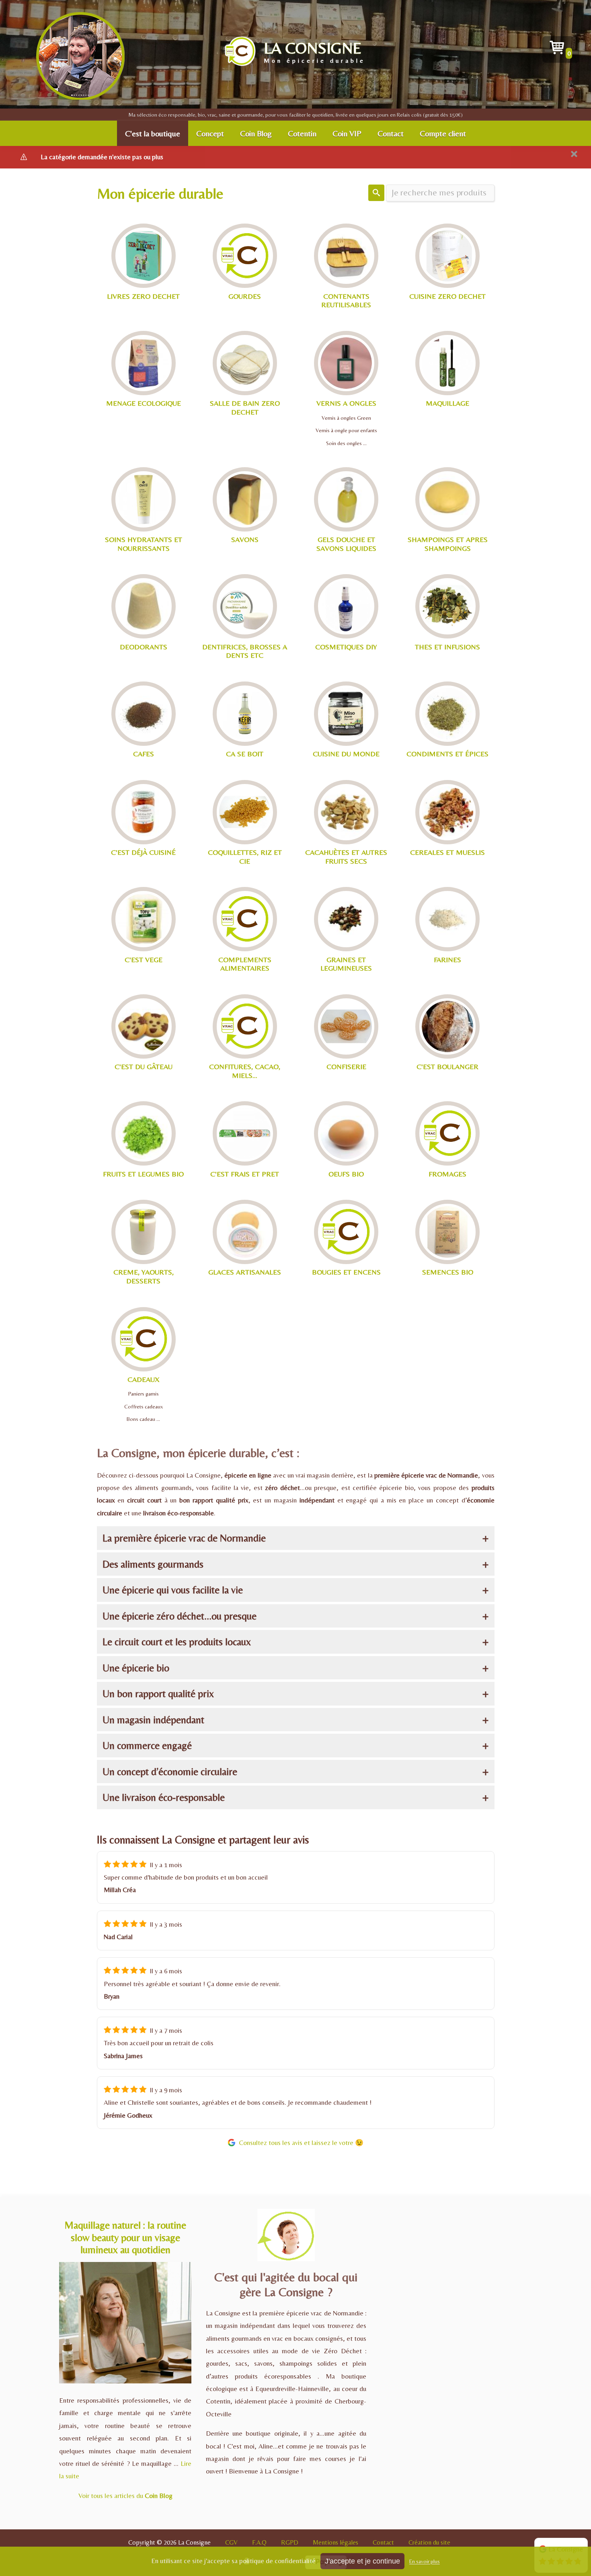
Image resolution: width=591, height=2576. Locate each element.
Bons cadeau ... (143, 1419)
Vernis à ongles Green (346, 418)
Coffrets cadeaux (144, 1406)
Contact (391, 133)
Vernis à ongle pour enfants (346, 430)
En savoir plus (425, 2562)
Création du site (429, 2542)
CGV (231, 2542)
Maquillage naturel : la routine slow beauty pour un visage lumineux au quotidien (125, 2237)
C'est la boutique (153, 133)
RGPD (290, 2542)
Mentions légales (336, 2542)
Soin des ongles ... (346, 443)
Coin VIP (347, 133)
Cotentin (302, 133)
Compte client (443, 133)
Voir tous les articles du (125, 2496)
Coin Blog (256, 133)
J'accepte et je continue (362, 2561)
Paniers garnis (144, 1394)
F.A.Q (259, 2542)
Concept (210, 133)
